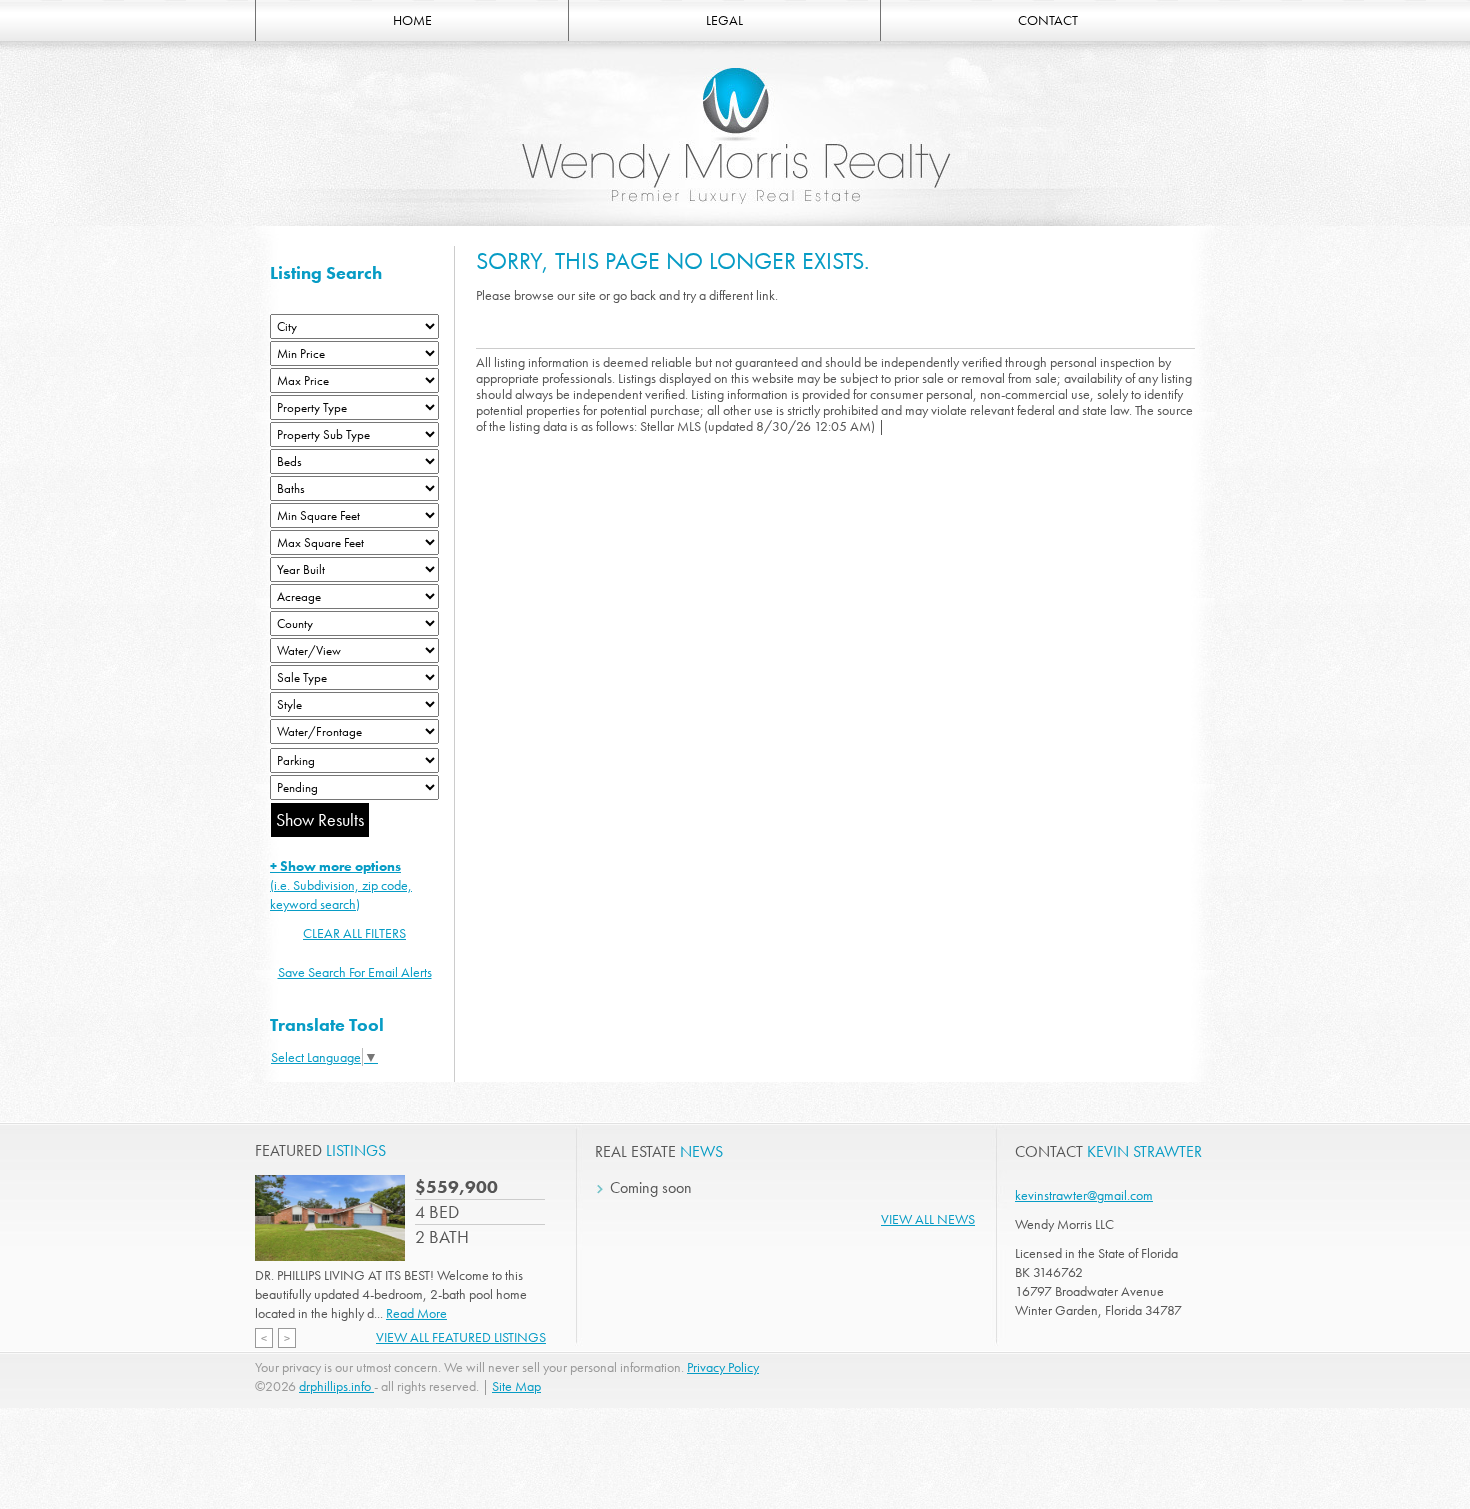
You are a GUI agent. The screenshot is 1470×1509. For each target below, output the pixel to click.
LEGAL (724, 20)
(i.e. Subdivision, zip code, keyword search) (341, 885)
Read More (416, 1313)
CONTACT (1048, 20)
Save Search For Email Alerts (355, 972)
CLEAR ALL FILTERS (354, 933)
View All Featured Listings (461, 1337)
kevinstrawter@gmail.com (1084, 1195)
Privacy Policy (723, 1367)
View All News (928, 1219)
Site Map (516, 1386)
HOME (412, 20)
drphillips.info (336, 1386)
